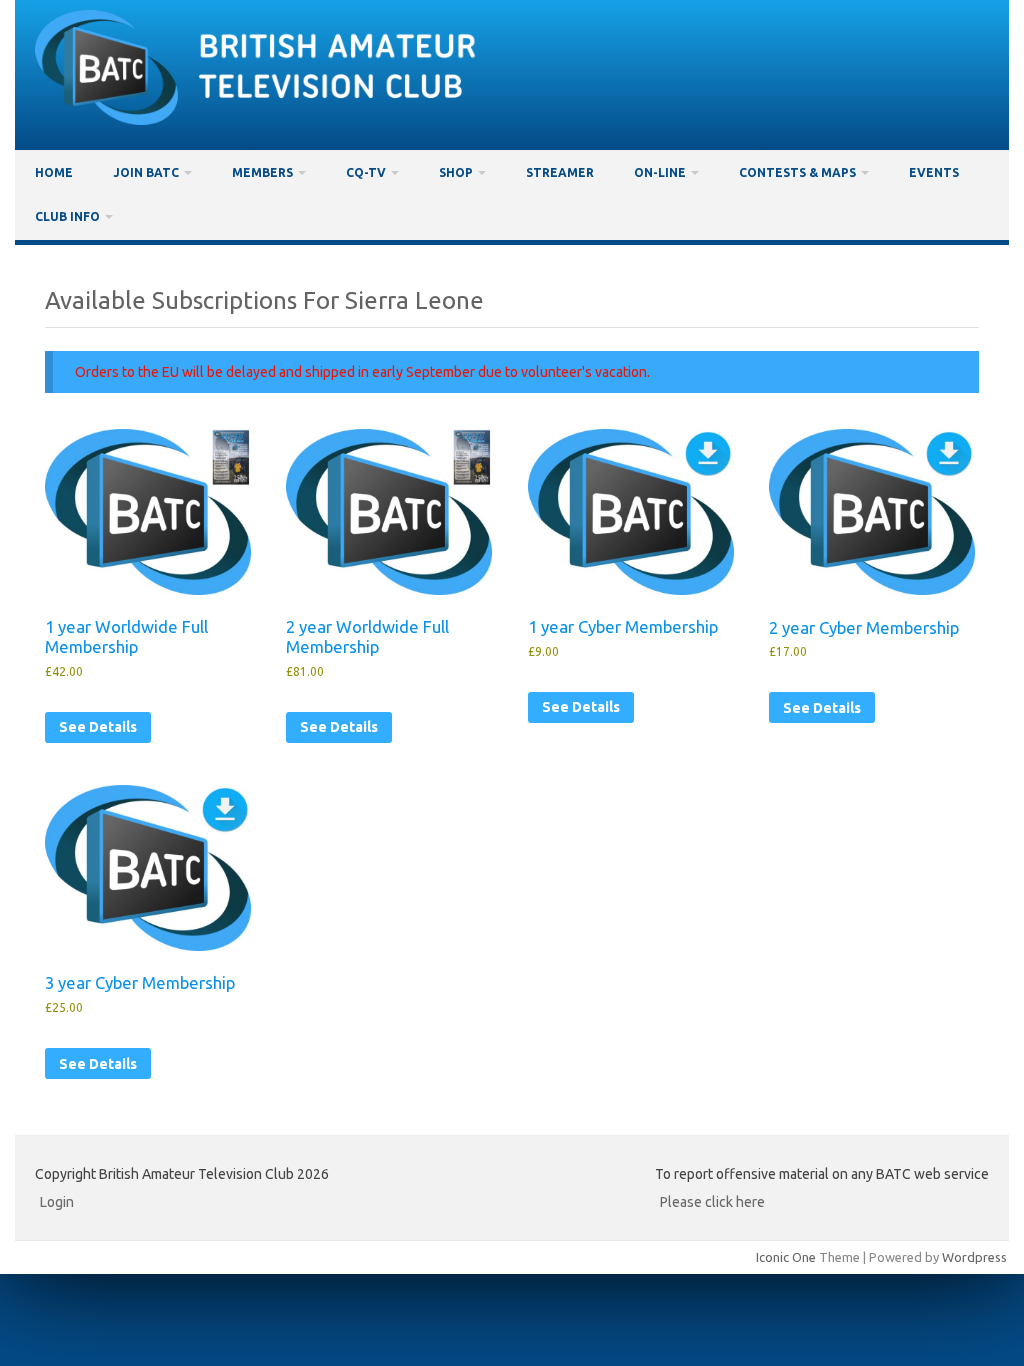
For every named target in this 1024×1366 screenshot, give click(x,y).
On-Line (660, 172)
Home (54, 172)
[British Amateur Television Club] (248, 120)
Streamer (560, 172)
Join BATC (146, 172)
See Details (98, 727)
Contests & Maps (797, 172)
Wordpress (974, 1257)
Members (262, 172)
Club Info (67, 216)
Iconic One (786, 1257)
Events (934, 172)
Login (57, 1202)
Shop (456, 172)
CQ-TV (366, 172)
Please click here (712, 1202)
